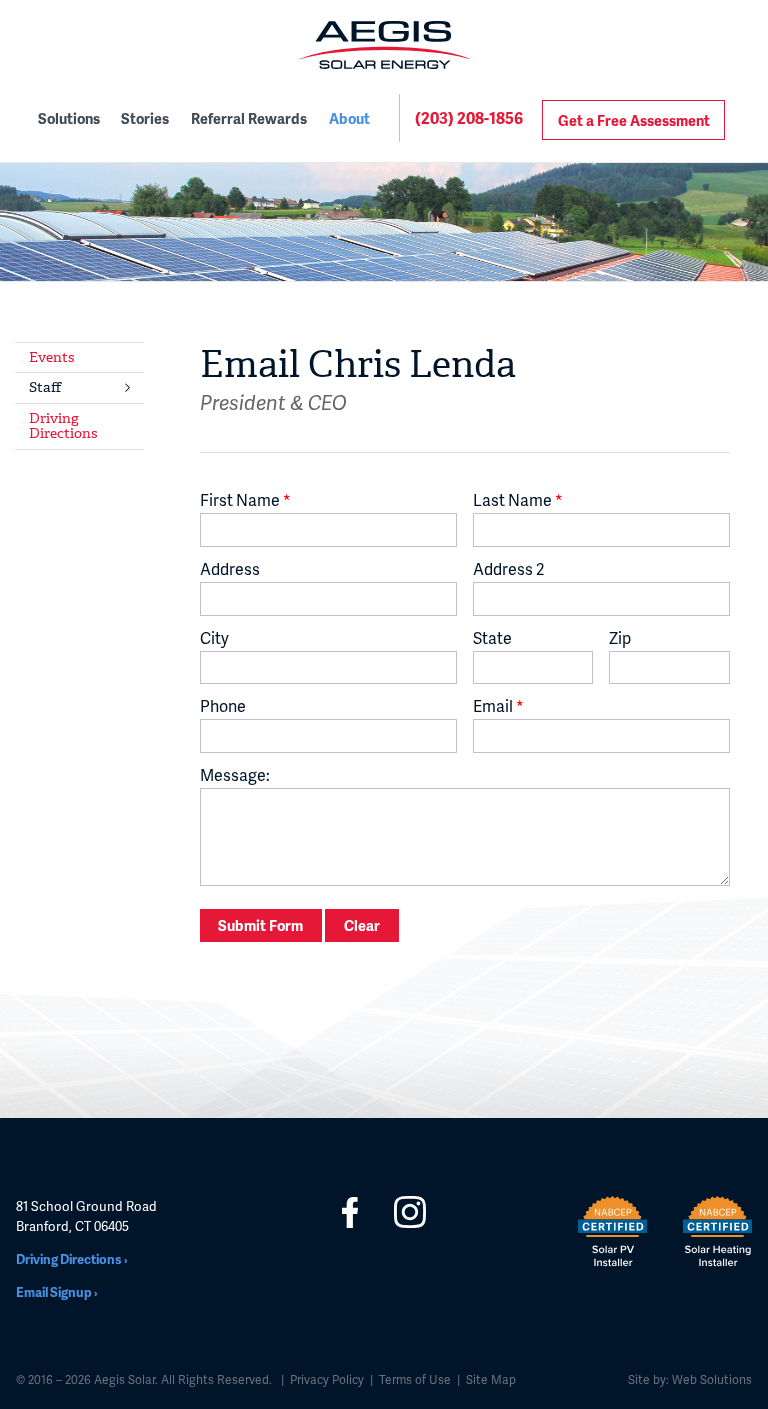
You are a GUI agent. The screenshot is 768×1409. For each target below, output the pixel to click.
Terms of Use (415, 1379)
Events (51, 357)
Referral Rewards (249, 118)
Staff (45, 387)
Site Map (491, 1379)
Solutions (69, 118)
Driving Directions (63, 426)
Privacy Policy (327, 1379)
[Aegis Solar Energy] (384, 45)
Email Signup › (57, 1292)
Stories (145, 118)
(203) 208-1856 (469, 117)
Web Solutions (710, 1379)
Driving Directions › (72, 1259)
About (349, 118)
